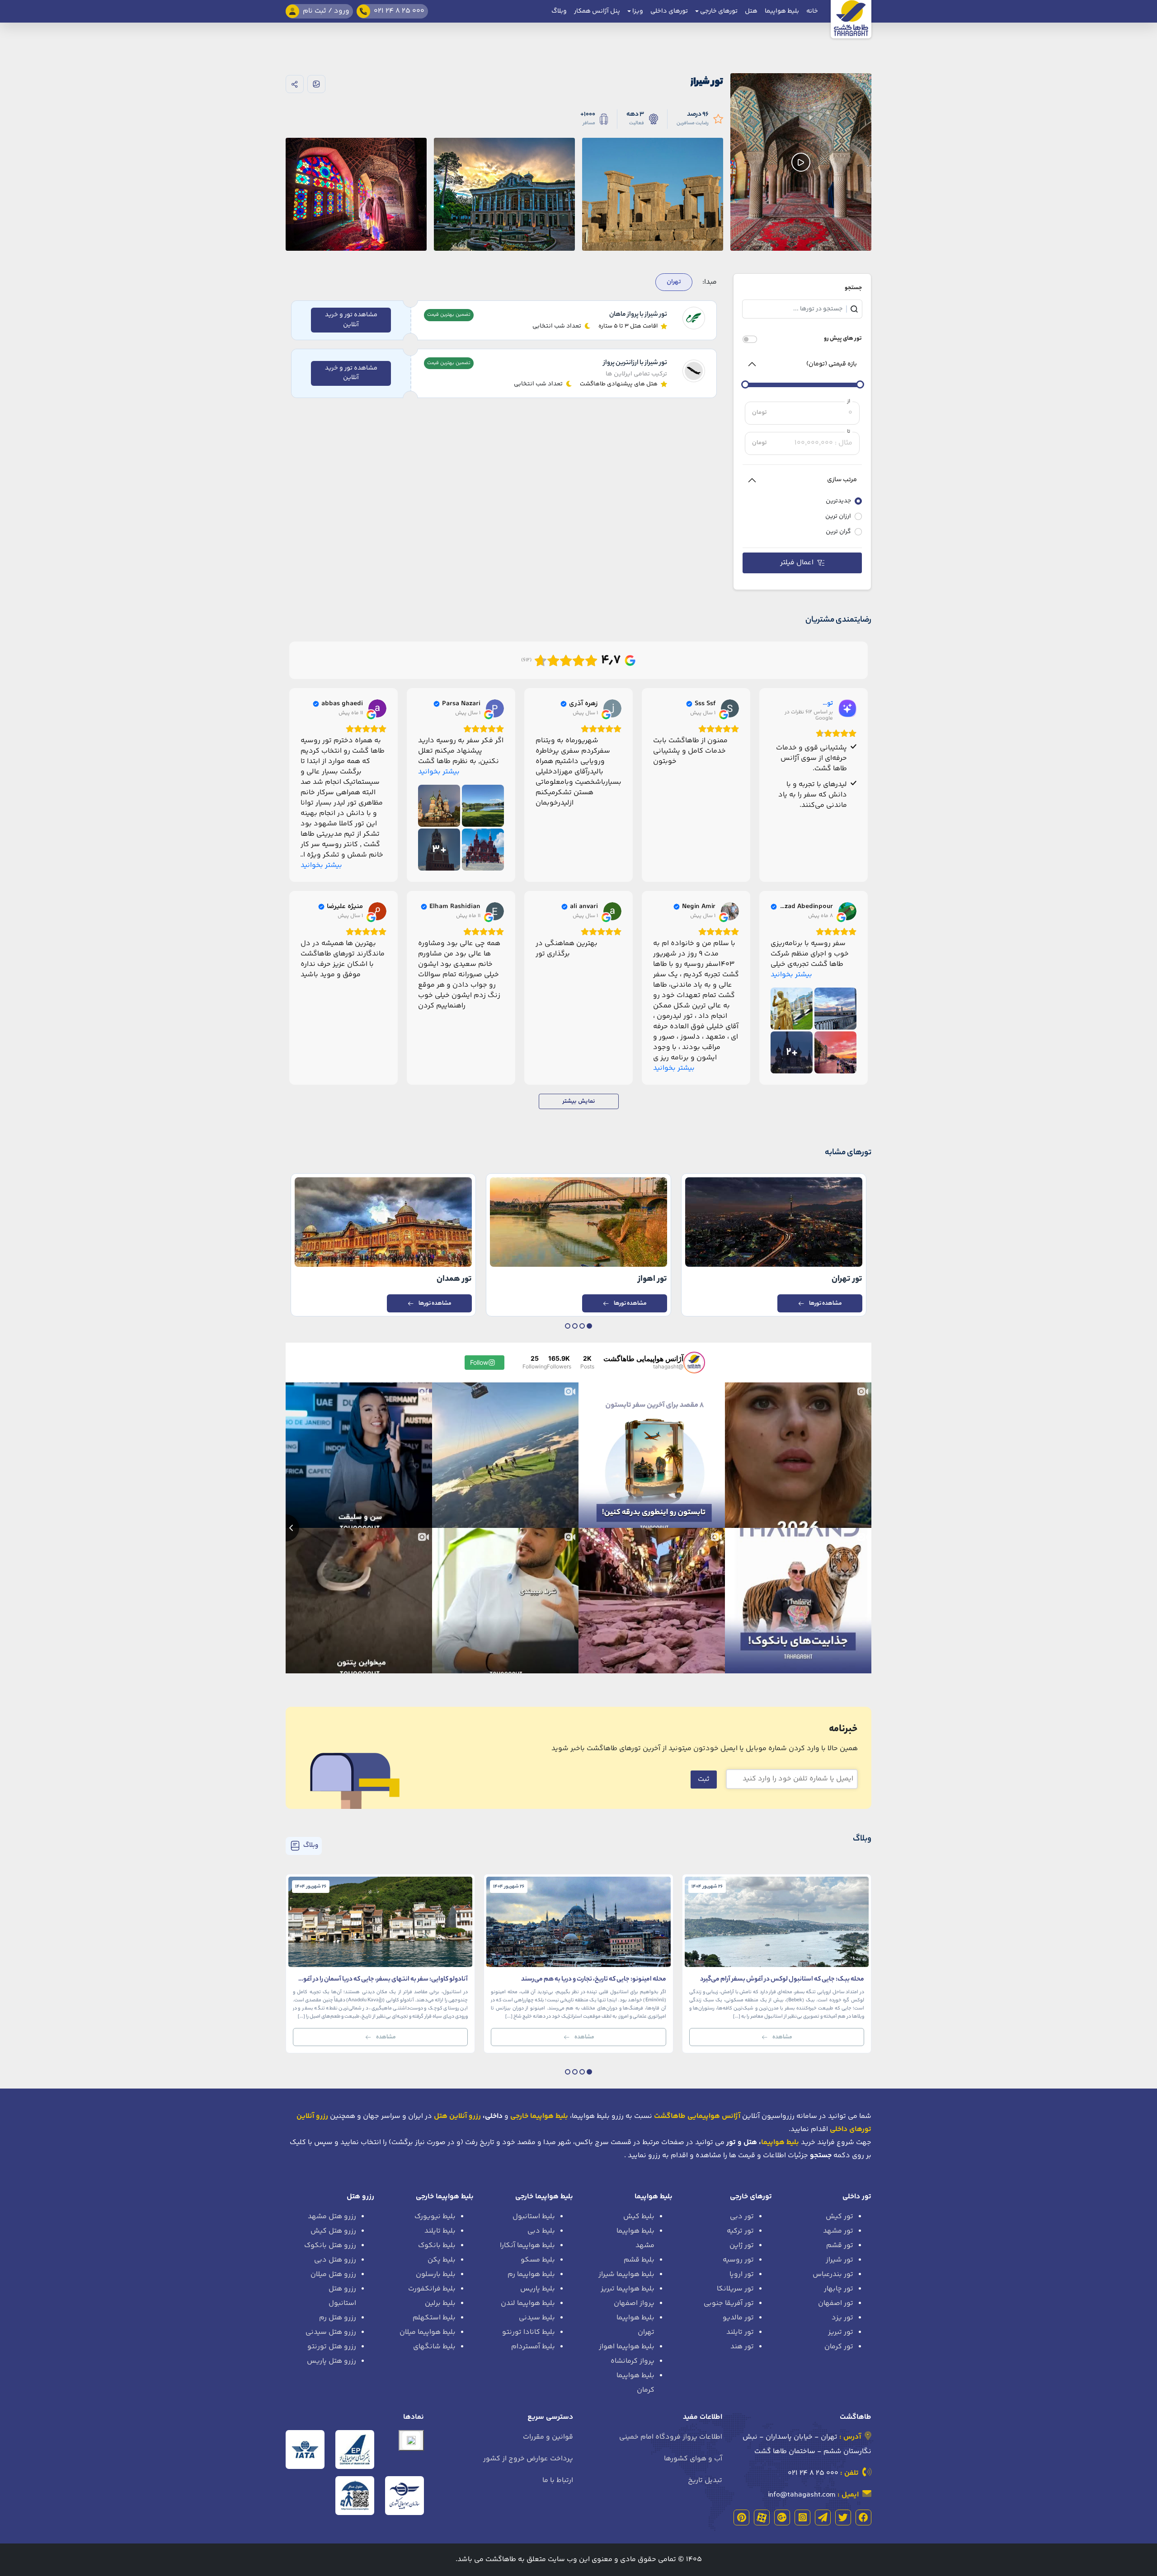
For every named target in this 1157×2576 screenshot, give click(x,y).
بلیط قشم (639, 2260)
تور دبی (742, 2217)
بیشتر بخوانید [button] (439, 772)
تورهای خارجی (751, 2197)
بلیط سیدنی (537, 2318)
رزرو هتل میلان (333, 2274)
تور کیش (840, 2217)
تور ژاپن (742, 2246)
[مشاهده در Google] (730, 708)
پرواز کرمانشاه (633, 2361)
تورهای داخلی (669, 11)
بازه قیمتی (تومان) (832, 364)
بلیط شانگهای (434, 2347)
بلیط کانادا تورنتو (529, 2332)
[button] (589, 1326)
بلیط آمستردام (533, 2347)
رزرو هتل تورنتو (332, 2347)
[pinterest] (741, 2517)
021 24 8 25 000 (813, 2473)
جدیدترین (838, 501)
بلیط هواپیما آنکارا (527, 2246)
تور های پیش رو (843, 339)
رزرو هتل (360, 2197)
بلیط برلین (440, 2303)
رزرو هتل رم (338, 2318)
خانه (812, 11)
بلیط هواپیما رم (531, 2274)
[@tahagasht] (694, 1363)
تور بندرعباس (833, 2274)
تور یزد (842, 2318)
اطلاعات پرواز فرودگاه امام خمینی (671, 2437)
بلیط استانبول (534, 2217)
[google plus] (782, 2517)
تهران (674, 282)
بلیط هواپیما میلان (428, 2332)
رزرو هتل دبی (335, 2260)
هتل (751, 11)
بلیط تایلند (440, 2231)
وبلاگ (559, 11)
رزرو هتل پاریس (332, 2361)
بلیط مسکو (538, 2260)
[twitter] (843, 2517)
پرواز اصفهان (634, 2303)
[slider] (860, 384)
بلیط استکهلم (434, 2318)
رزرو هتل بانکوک (330, 2246)
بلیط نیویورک (435, 2217)
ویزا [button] (637, 11)
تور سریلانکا (735, 2289)
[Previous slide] (286, 1528)
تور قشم (840, 2246)
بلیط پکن (442, 2260)
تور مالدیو (738, 2318)
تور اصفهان (836, 2303)
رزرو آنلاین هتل (457, 2116)
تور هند (742, 2347)
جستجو (853, 288)
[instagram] (802, 2517)
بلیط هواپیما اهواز (627, 2347)
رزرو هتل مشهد (332, 2217)
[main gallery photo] (653, 162)
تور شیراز (840, 2260)
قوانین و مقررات (548, 2437)
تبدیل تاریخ (705, 2480)
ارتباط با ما (558, 2480)
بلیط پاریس (538, 2289)
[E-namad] (411, 2440)
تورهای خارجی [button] (718, 11)
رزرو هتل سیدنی (331, 2332)
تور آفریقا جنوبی (729, 2303)
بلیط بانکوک (437, 2246)
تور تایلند (740, 2332)
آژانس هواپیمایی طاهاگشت (697, 2116)
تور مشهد (838, 2231)
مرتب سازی (842, 480)
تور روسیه (738, 2260)
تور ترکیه (740, 2231)
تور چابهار (839, 2289)
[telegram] (823, 2517)
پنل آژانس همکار (597, 11)
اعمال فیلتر (797, 563)
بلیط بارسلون (436, 2274)
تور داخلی (857, 2197)
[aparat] (762, 2517)
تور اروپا (742, 2274)
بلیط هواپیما (782, 11)
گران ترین (838, 532)
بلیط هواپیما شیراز (626, 2274)
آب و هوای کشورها (693, 2459)
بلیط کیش (639, 2217)
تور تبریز (841, 2332)
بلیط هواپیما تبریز (628, 2289)
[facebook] (863, 2517)
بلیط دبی (541, 2231)
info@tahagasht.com (802, 2495)
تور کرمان (839, 2347)
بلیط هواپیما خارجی (544, 2197)
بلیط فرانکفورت (432, 2289)
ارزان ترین (838, 517)
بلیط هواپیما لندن (528, 2303)
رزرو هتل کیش (333, 2231)
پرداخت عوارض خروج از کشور (528, 2459)
